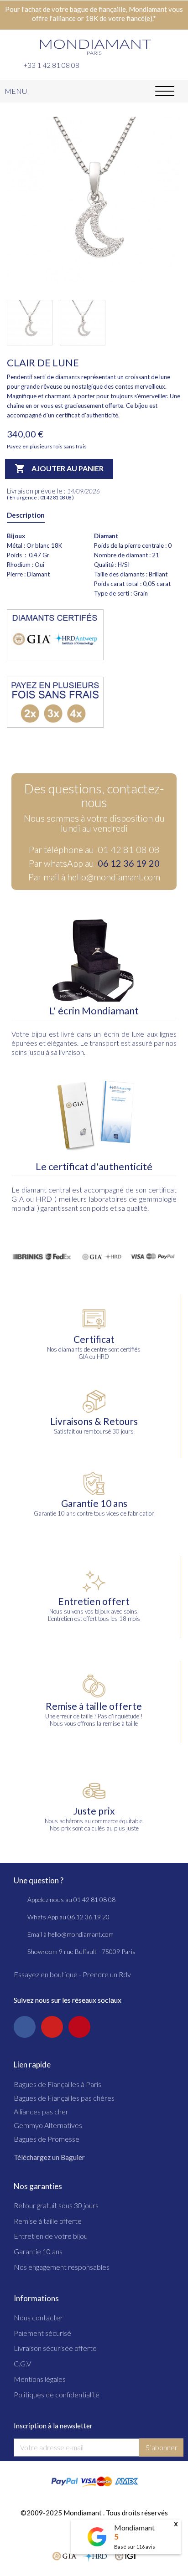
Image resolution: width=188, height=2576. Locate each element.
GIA (18, 1199)
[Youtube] (52, 2027)
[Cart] (177, 64)
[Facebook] (25, 2027)
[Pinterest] (79, 2027)
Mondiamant (134, 2527)
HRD (44, 1199)
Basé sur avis (135, 2547)
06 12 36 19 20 (129, 863)
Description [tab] (26, 515)
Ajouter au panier (59, 468)
